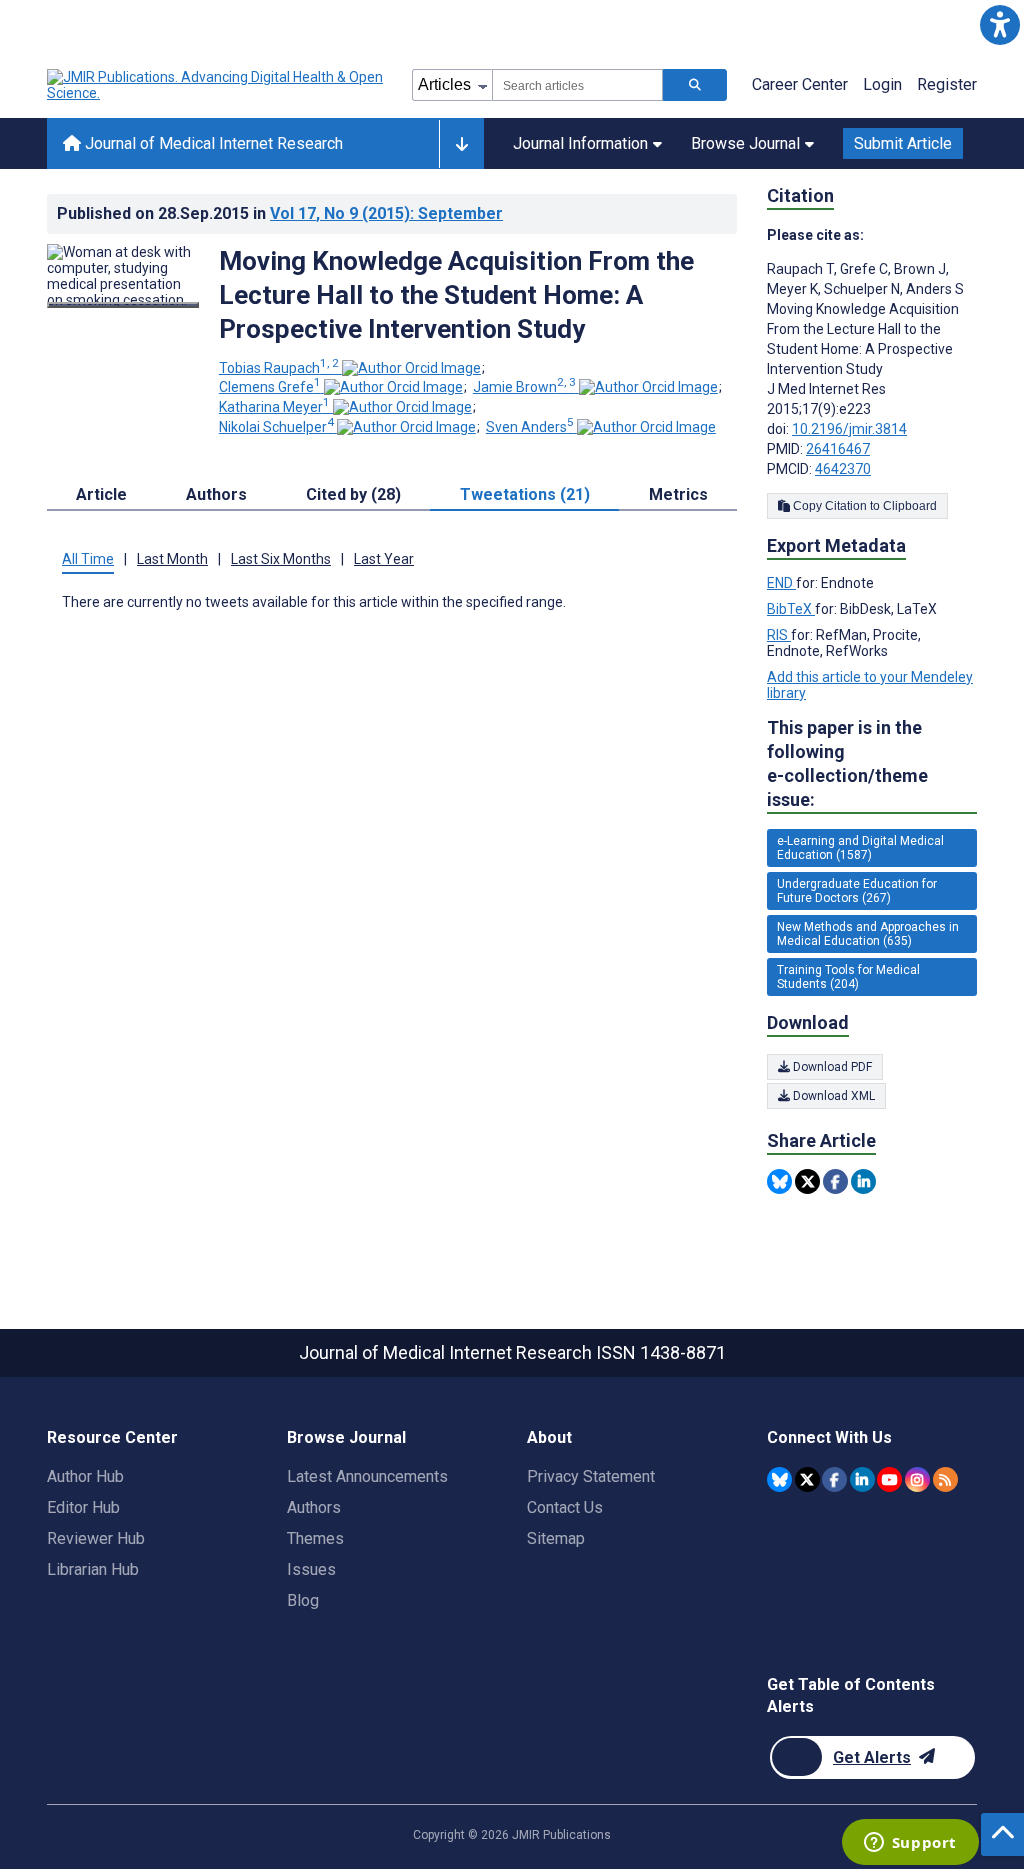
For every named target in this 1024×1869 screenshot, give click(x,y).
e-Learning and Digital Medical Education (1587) (860, 848)
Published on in (280, 213)
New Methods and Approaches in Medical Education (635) (868, 934)
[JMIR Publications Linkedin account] (862, 1479)
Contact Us (565, 1507)
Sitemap (556, 1538)
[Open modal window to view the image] (123, 305)
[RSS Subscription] (945, 1479)
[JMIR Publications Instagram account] (917, 1479)
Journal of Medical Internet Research (212, 143)
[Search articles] (695, 85)
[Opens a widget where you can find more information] (910, 1844)
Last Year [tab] (384, 559)
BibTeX (791, 609)
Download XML (832, 1096)
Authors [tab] (216, 494)
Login (882, 84)
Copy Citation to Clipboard (863, 506)
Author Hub (85, 1476)
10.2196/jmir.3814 (849, 429)
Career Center (800, 84)
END (781, 583)
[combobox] (577, 85)
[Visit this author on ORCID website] (411, 368)
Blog (303, 1600)
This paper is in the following (847, 763)
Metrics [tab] (678, 494)
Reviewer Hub (96, 1538)
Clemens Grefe (270, 387)
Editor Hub (83, 1507)
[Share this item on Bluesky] (779, 1181)
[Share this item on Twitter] (807, 1181)
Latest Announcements (367, 1476)
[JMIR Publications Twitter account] (807, 1479)
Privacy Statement (591, 1476)
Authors (314, 1507)
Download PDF (831, 1067)
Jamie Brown (524, 387)
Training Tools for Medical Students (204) (848, 977)
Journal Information (580, 143)
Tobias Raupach (279, 368)
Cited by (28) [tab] (353, 494)
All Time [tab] (88, 559)
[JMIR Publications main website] (217, 85)
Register (947, 84)
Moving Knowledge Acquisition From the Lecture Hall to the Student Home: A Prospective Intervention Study (456, 295)
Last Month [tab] (172, 559)
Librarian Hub (93, 1569)
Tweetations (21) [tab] (525, 494)
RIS (779, 635)
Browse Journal (745, 143)
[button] (999, 24)
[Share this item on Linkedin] (863, 1181)
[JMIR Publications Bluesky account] (779, 1479)
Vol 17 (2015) (386, 213)
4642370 (843, 469)
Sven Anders (530, 427)
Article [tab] (101, 494)
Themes (315, 1538)
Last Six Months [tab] (281, 559)
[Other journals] (461, 144)
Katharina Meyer (274, 407)
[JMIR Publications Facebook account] (834, 1479)
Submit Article (903, 143)
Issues (311, 1569)
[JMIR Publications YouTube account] (889, 1479)
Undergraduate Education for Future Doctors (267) (857, 891)
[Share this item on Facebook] (835, 1181)
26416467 (838, 449)
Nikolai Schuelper (276, 427)
